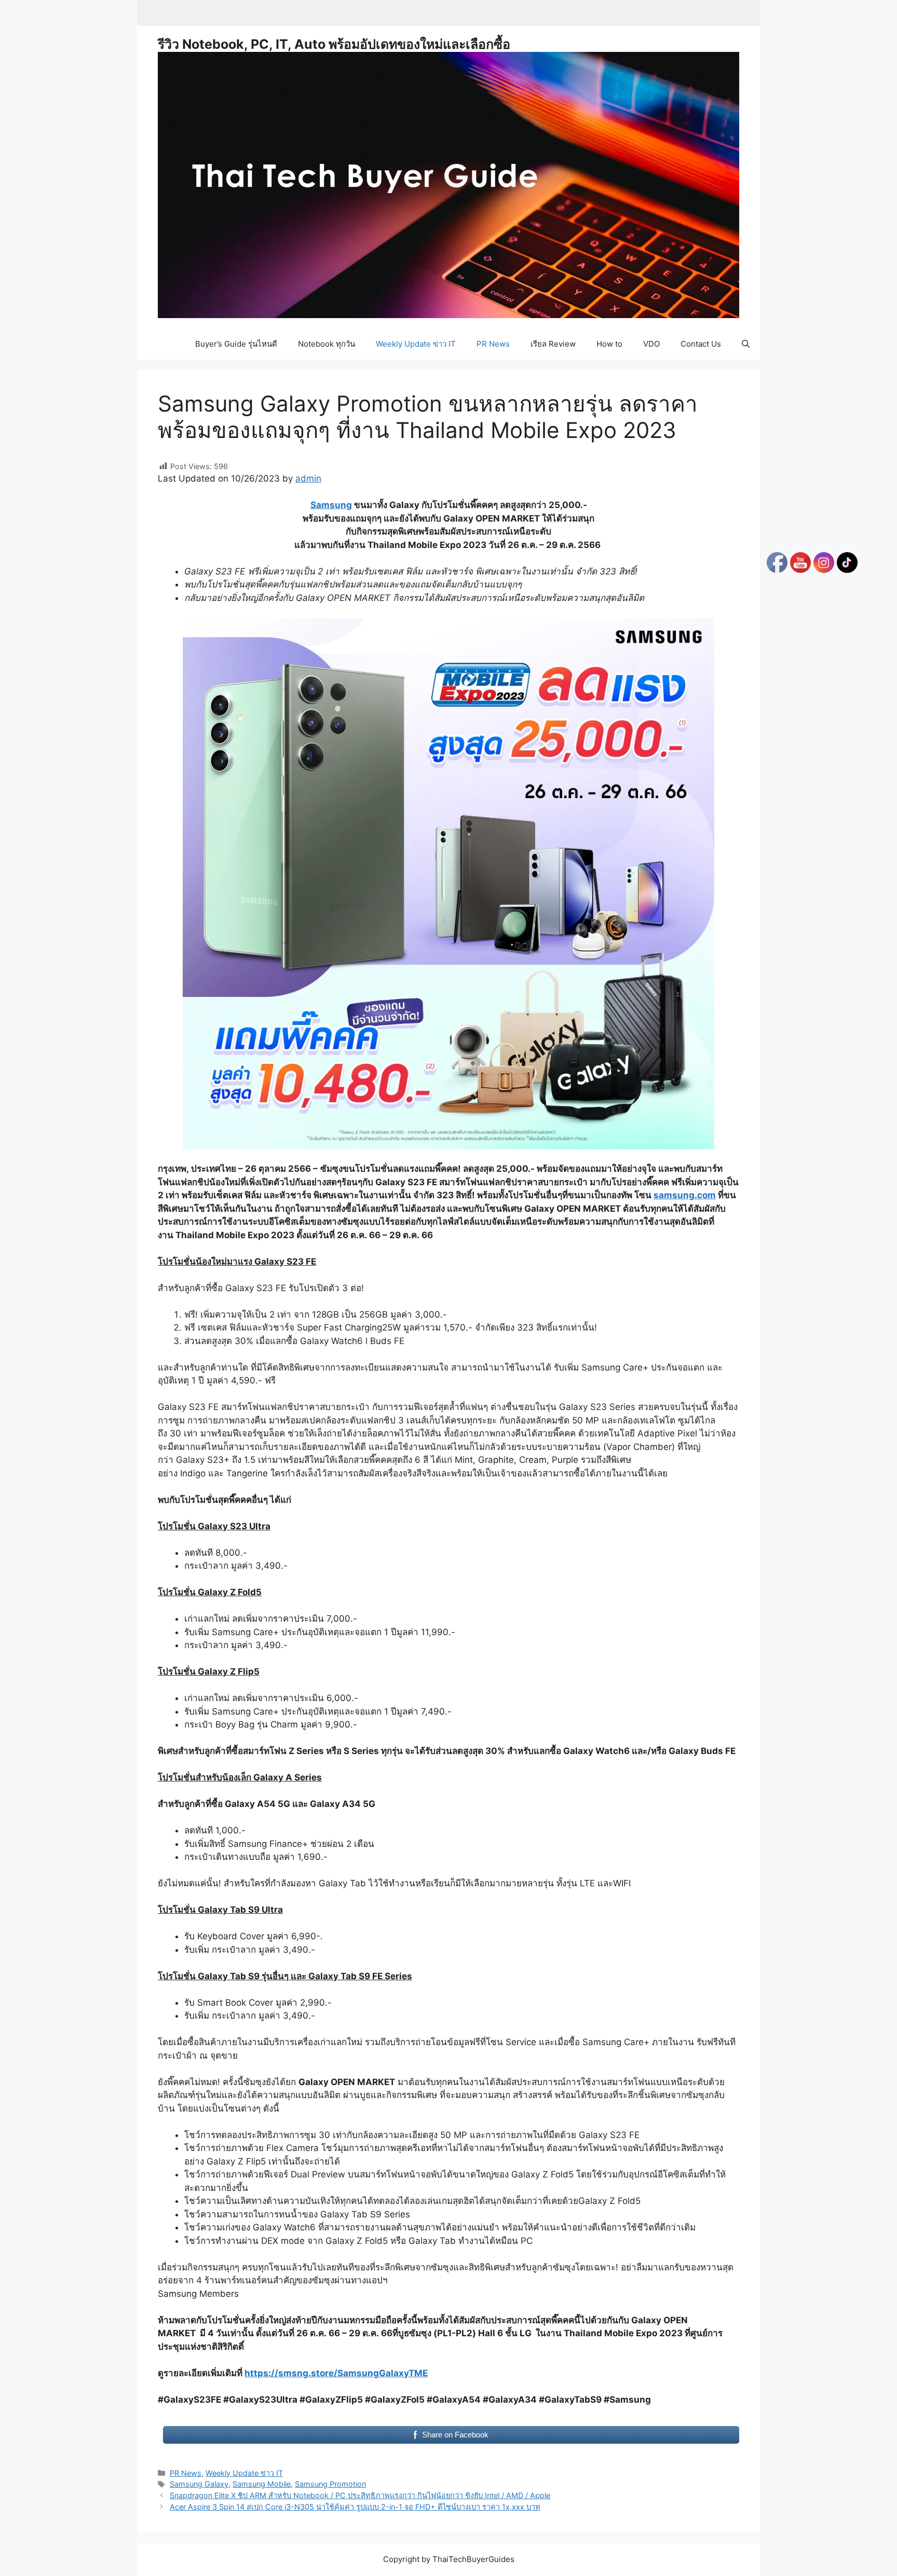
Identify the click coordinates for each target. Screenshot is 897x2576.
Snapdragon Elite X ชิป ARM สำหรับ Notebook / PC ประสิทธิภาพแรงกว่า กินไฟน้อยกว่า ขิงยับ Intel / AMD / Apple (360, 2495)
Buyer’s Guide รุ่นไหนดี (236, 344)
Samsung (331, 505)
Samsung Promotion (330, 2484)
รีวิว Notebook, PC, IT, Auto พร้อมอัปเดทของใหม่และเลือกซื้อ (334, 44)
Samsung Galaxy (199, 2484)
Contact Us (701, 344)
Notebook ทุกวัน (327, 344)
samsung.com (685, 1195)
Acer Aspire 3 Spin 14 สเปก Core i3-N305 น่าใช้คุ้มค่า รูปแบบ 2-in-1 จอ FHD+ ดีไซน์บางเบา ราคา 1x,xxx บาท (355, 2507)
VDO (651, 344)
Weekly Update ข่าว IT (416, 344)
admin (308, 478)
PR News (493, 344)
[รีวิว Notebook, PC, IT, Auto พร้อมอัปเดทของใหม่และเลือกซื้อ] (448, 184)
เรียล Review (553, 344)
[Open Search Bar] (746, 344)
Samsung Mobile (262, 2484)
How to (609, 344)
